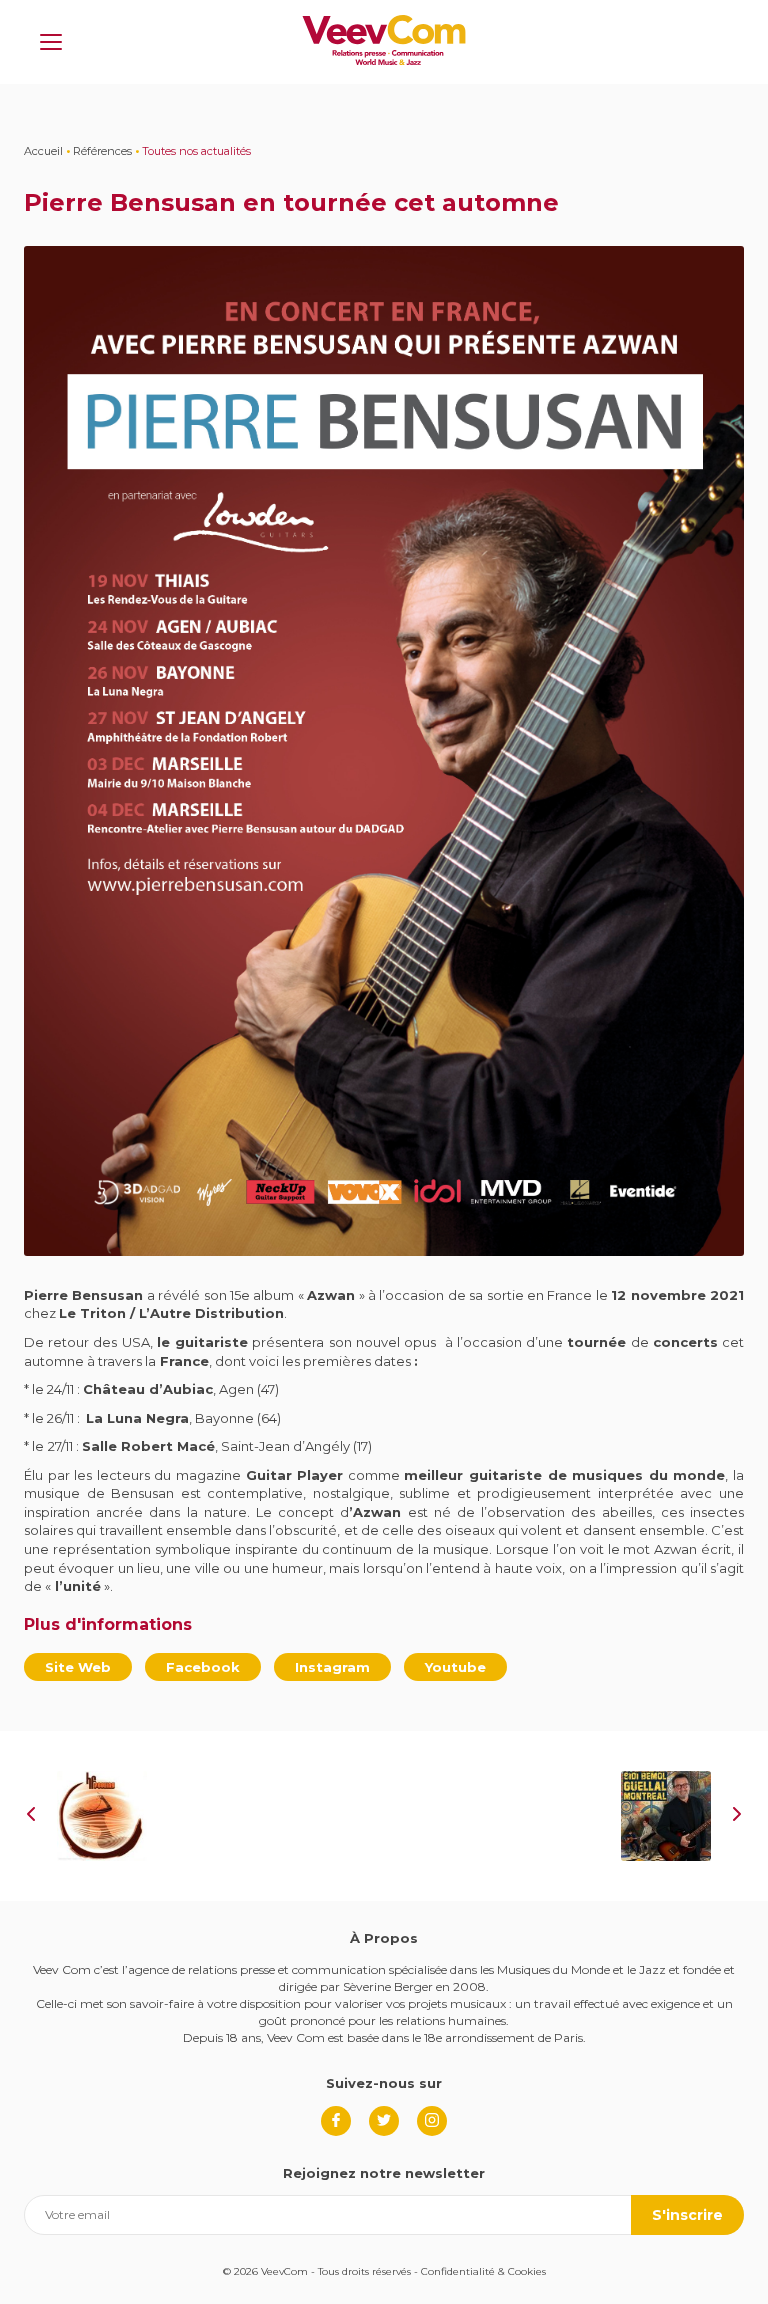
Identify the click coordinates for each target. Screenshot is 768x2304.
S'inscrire (687, 2215)
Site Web (78, 1667)
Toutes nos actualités (196, 151)
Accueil (43, 151)
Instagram (332, 1667)
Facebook (203, 1667)
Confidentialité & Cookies (483, 2271)
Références (102, 151)
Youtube (455, 1667)
